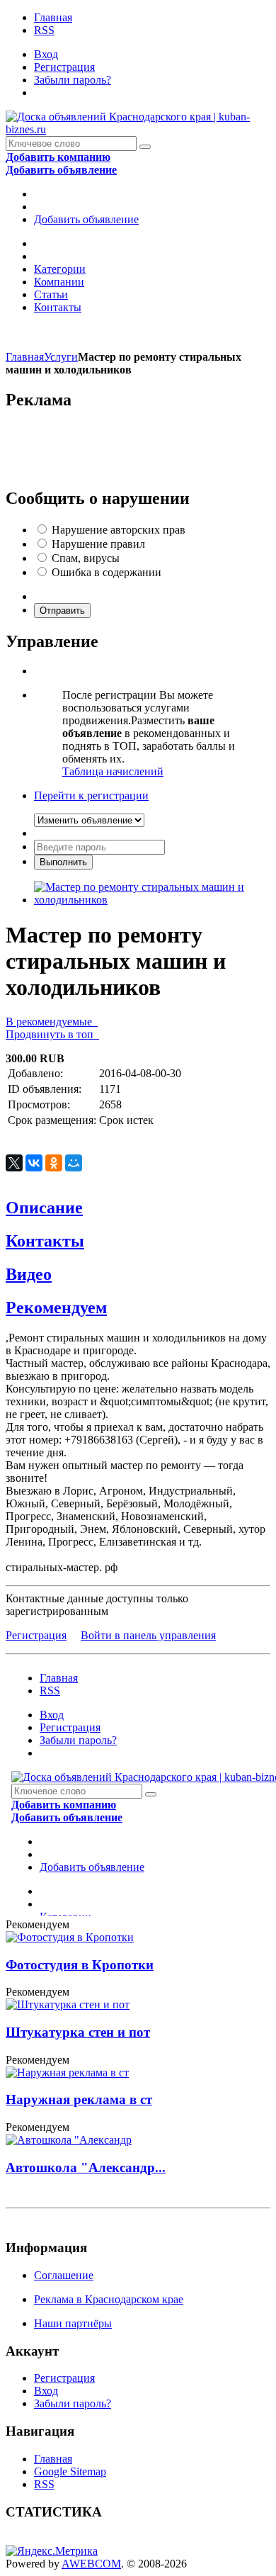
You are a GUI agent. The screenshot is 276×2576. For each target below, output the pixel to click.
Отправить (62, 611)
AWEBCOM (91, 2564)
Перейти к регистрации (91, 795)
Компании (59, 282)
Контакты (58, 307)
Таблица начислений (113, 771)
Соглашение (64, 2275)
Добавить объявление (86, 219)
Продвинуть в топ (52, 1034)
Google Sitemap (70, 2471)
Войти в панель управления (148, 1635)
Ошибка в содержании (107, 572)
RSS (44, 30)
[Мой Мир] (74, 1163)
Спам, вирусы (86, 558)
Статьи (51, 294)
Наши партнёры (73, 2323)
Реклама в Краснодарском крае (109, 2299)
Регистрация (64, 67)
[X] (14, 1163)
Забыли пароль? (73, 80)
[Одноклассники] (54, 1163)
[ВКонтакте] (34, 1163)
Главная (53, 17)
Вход (46, 54)
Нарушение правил (98, 544)
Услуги (61, 357)
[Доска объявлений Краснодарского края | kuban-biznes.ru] (138, 129)
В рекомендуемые (52, 1022)
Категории (60, 269)
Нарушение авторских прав (119, 530)
